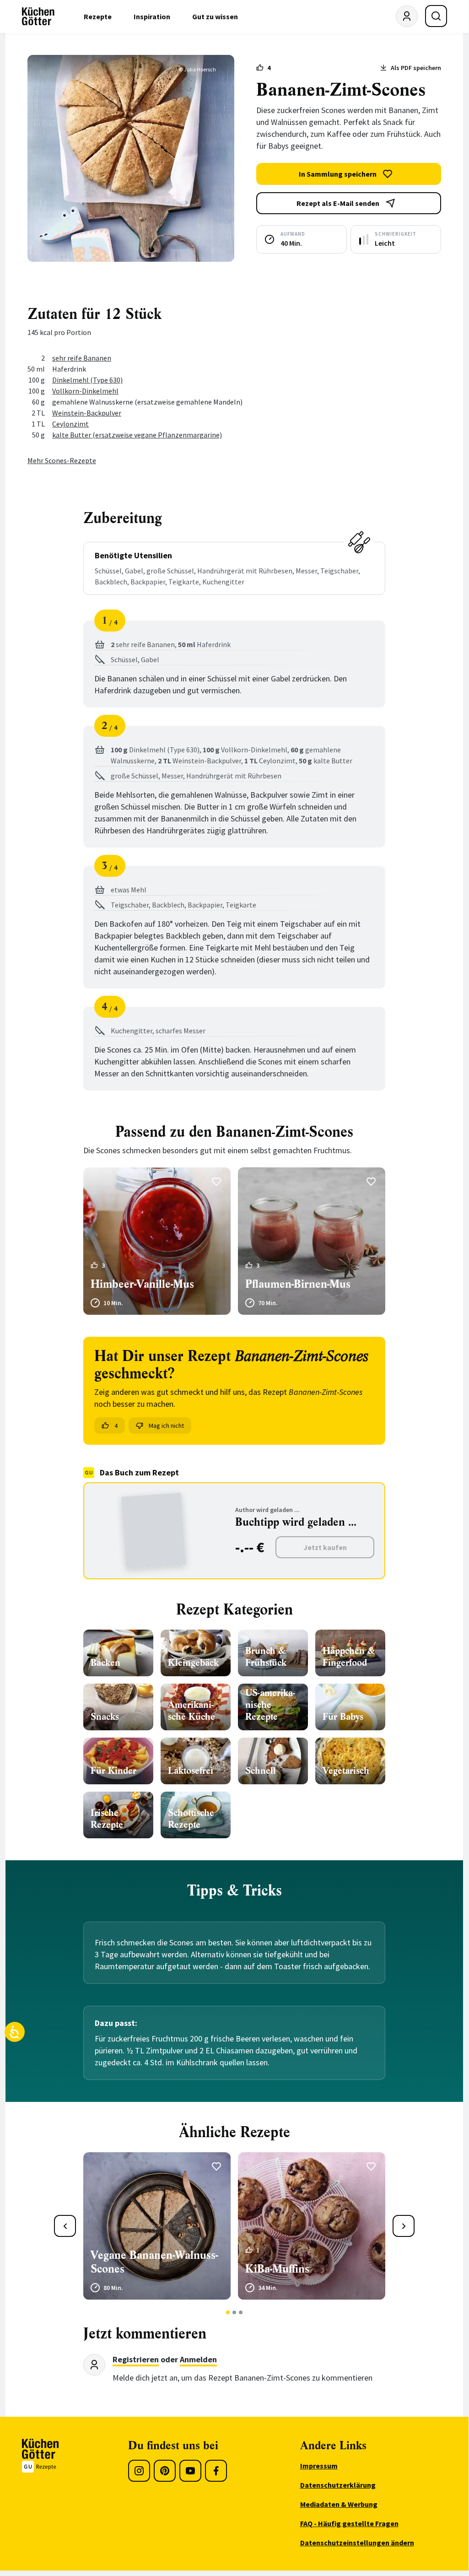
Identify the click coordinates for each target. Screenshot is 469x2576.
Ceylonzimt (70, 424)
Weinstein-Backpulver (87, 413)
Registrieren (136, 2359)
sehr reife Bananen (82, 358)
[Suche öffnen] (436, 16)
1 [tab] (228, 2312)
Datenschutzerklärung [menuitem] (338, 2485)
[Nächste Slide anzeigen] (404, 2226)
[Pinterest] (165, 2471)
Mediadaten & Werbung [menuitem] (339, 2504)
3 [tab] (241, 2312)
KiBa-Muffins (277, 2269)
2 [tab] (234, 2312)
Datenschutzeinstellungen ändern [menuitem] (357, 2543)
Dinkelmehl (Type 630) (87, 380)
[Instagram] (139, 2471)
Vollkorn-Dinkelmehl (85, 391)
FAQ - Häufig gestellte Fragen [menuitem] (349, 2523)
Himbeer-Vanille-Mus (142, 1284)
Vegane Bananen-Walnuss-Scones (154, 2262)
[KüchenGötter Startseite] (38, 16)
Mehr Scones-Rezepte (62, 460)
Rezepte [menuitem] (98, 16)
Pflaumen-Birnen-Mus (298, 1284)
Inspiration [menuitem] (152, 16)
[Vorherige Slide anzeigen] (65, 2226)
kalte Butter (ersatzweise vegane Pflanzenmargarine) (137, 435)
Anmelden (198, 2359)
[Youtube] (190, 2471)
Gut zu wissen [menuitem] (215, 16)
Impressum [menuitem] (319, 2466)
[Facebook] (216, 2471)
